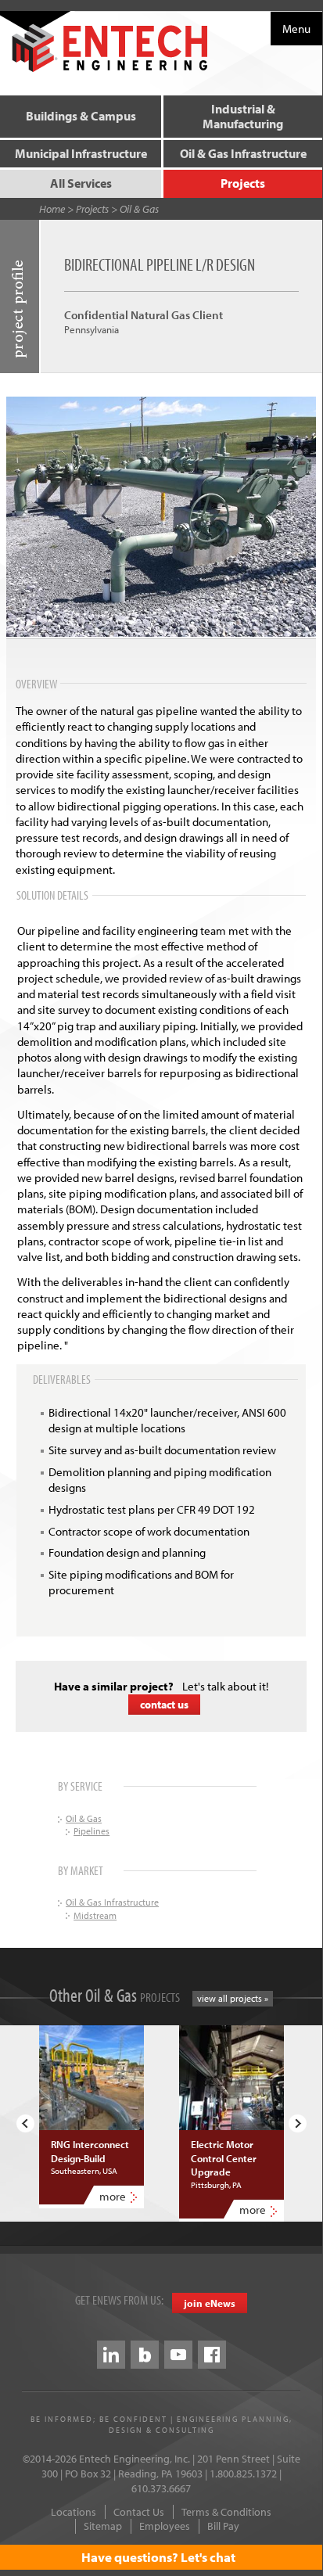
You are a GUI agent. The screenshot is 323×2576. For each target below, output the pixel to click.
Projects (243, 183)
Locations (74, 2512)
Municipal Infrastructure (81, 153)
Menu (296, 29)
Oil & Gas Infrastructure (243, 153)
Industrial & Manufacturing (243, 116)
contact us (164, 1705)
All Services (81, 183)
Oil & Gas (139, 209)
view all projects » (233, 1998)
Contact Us (139, 2512)
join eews (210, 2303)
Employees (165, 2526)
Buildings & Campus (81, 116)
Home (52, 209)
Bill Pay (223, 2526)
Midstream (95, 1915)
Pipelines (92, 1831)
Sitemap (103, 2526)
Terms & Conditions (226, 2512)
